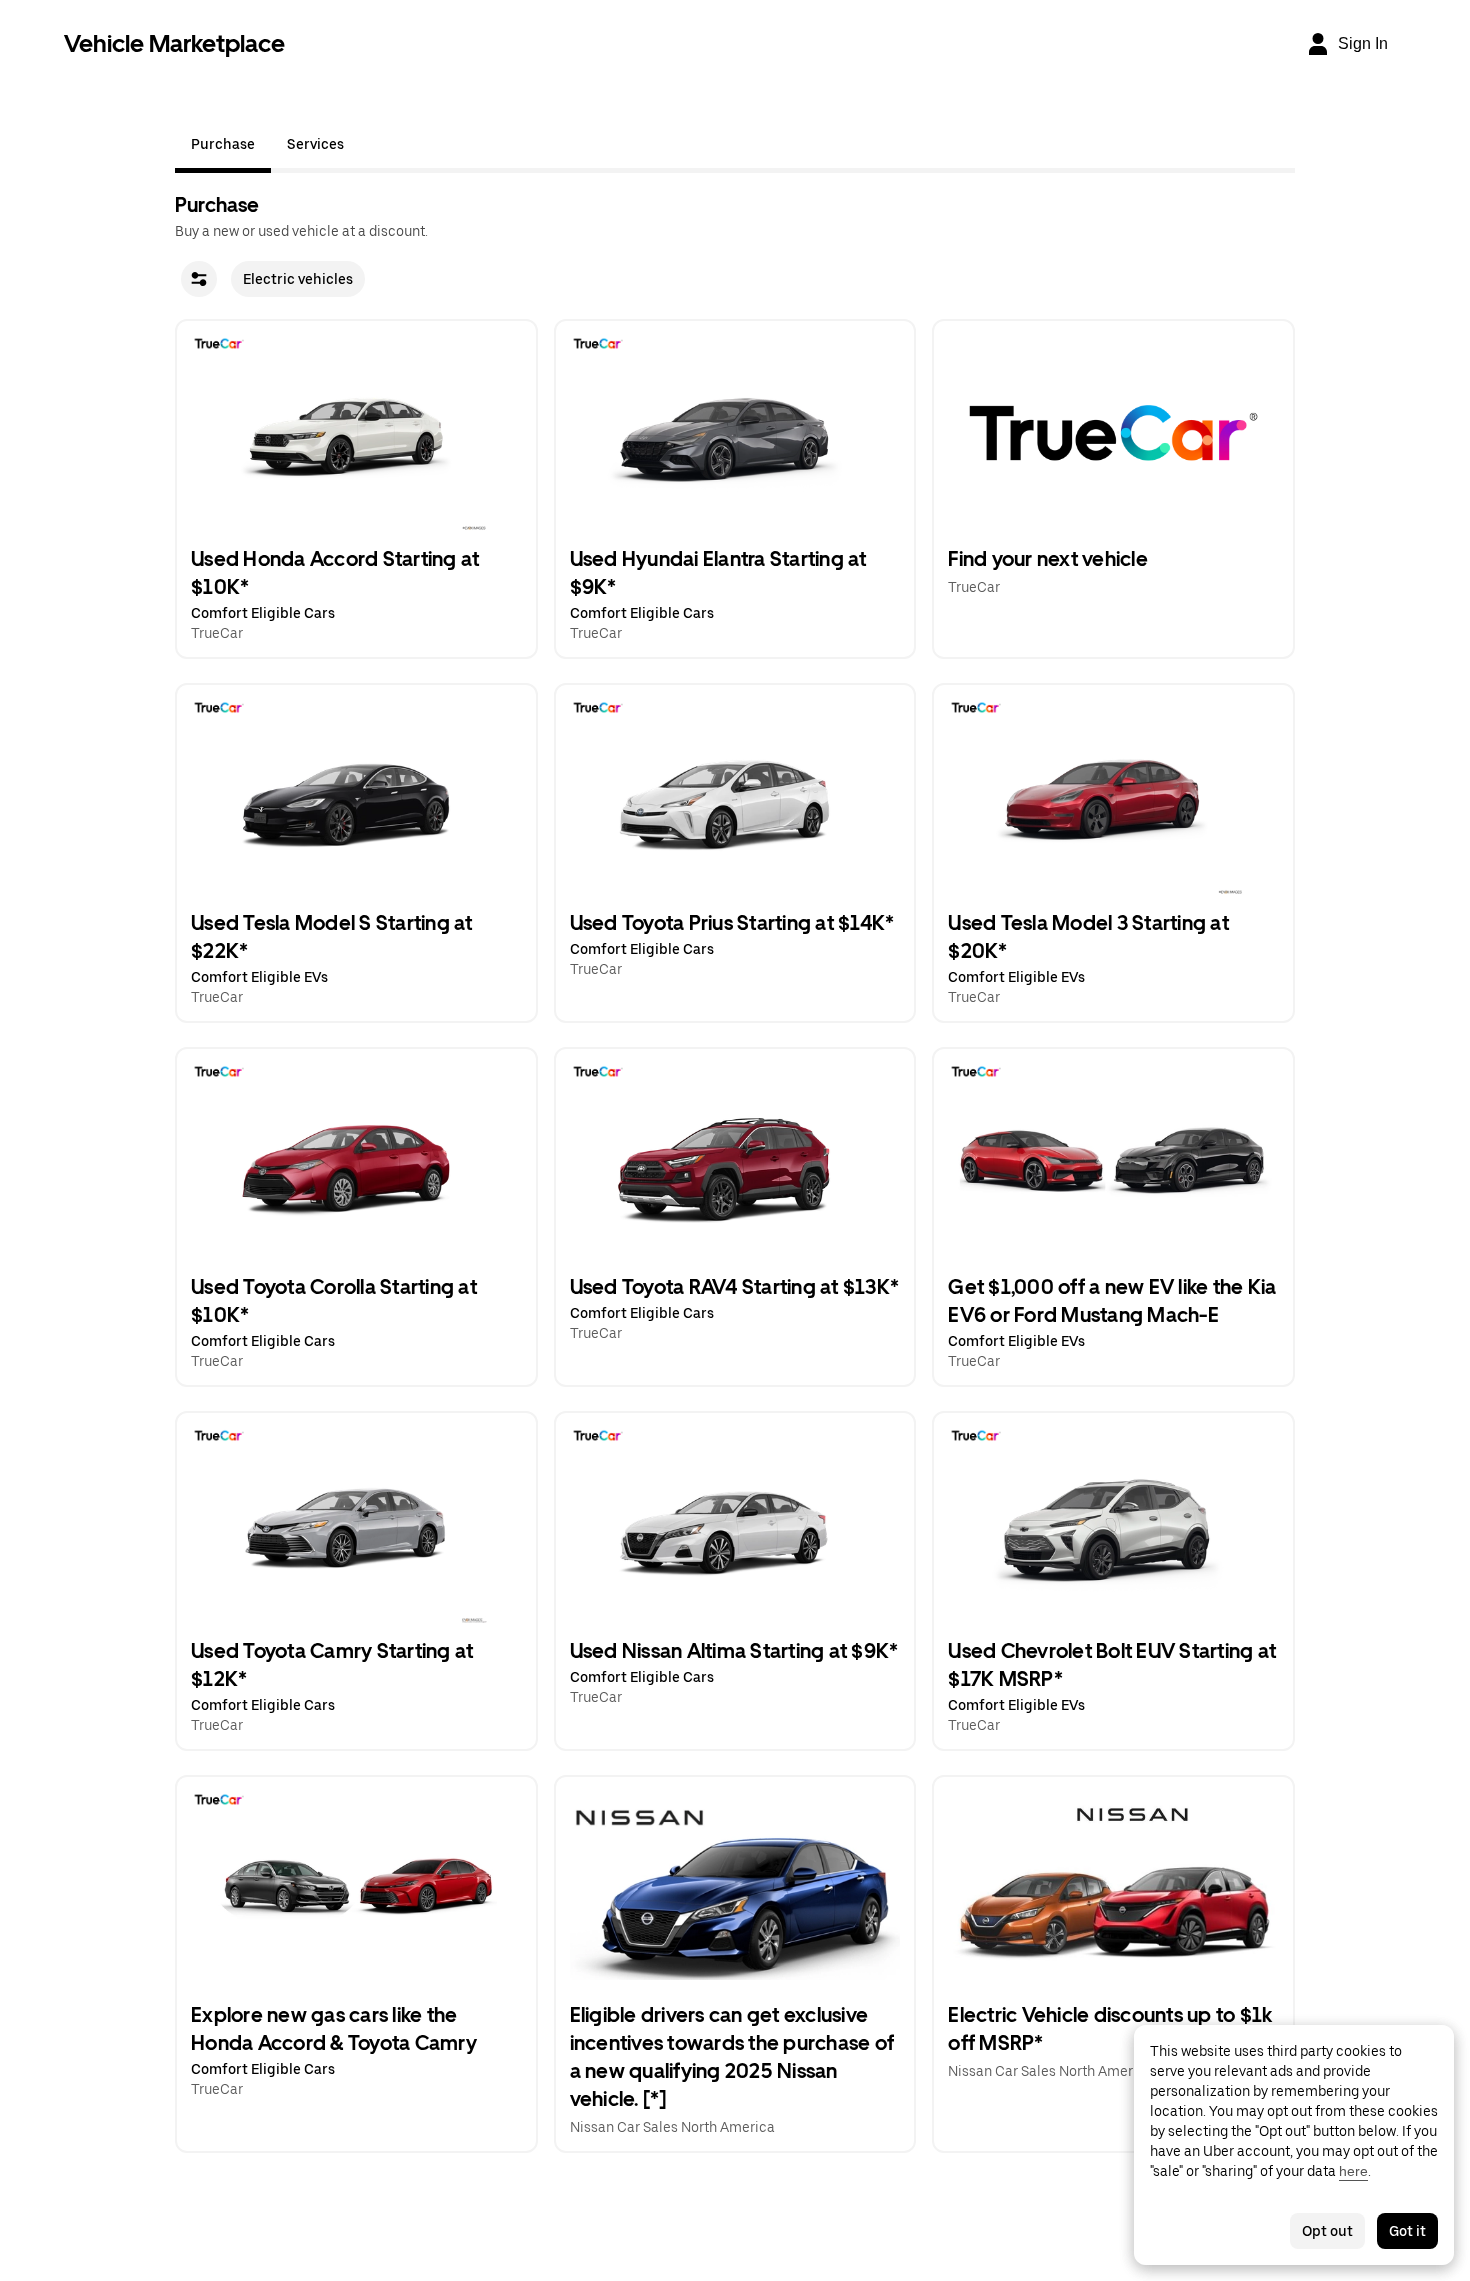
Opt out (1327, 2231)
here (1353, 2171)
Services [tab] (315, 144)
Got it (1407, 2231)
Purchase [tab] (223, 144)
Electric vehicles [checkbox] (298, 279)
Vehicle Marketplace (174, 43)
